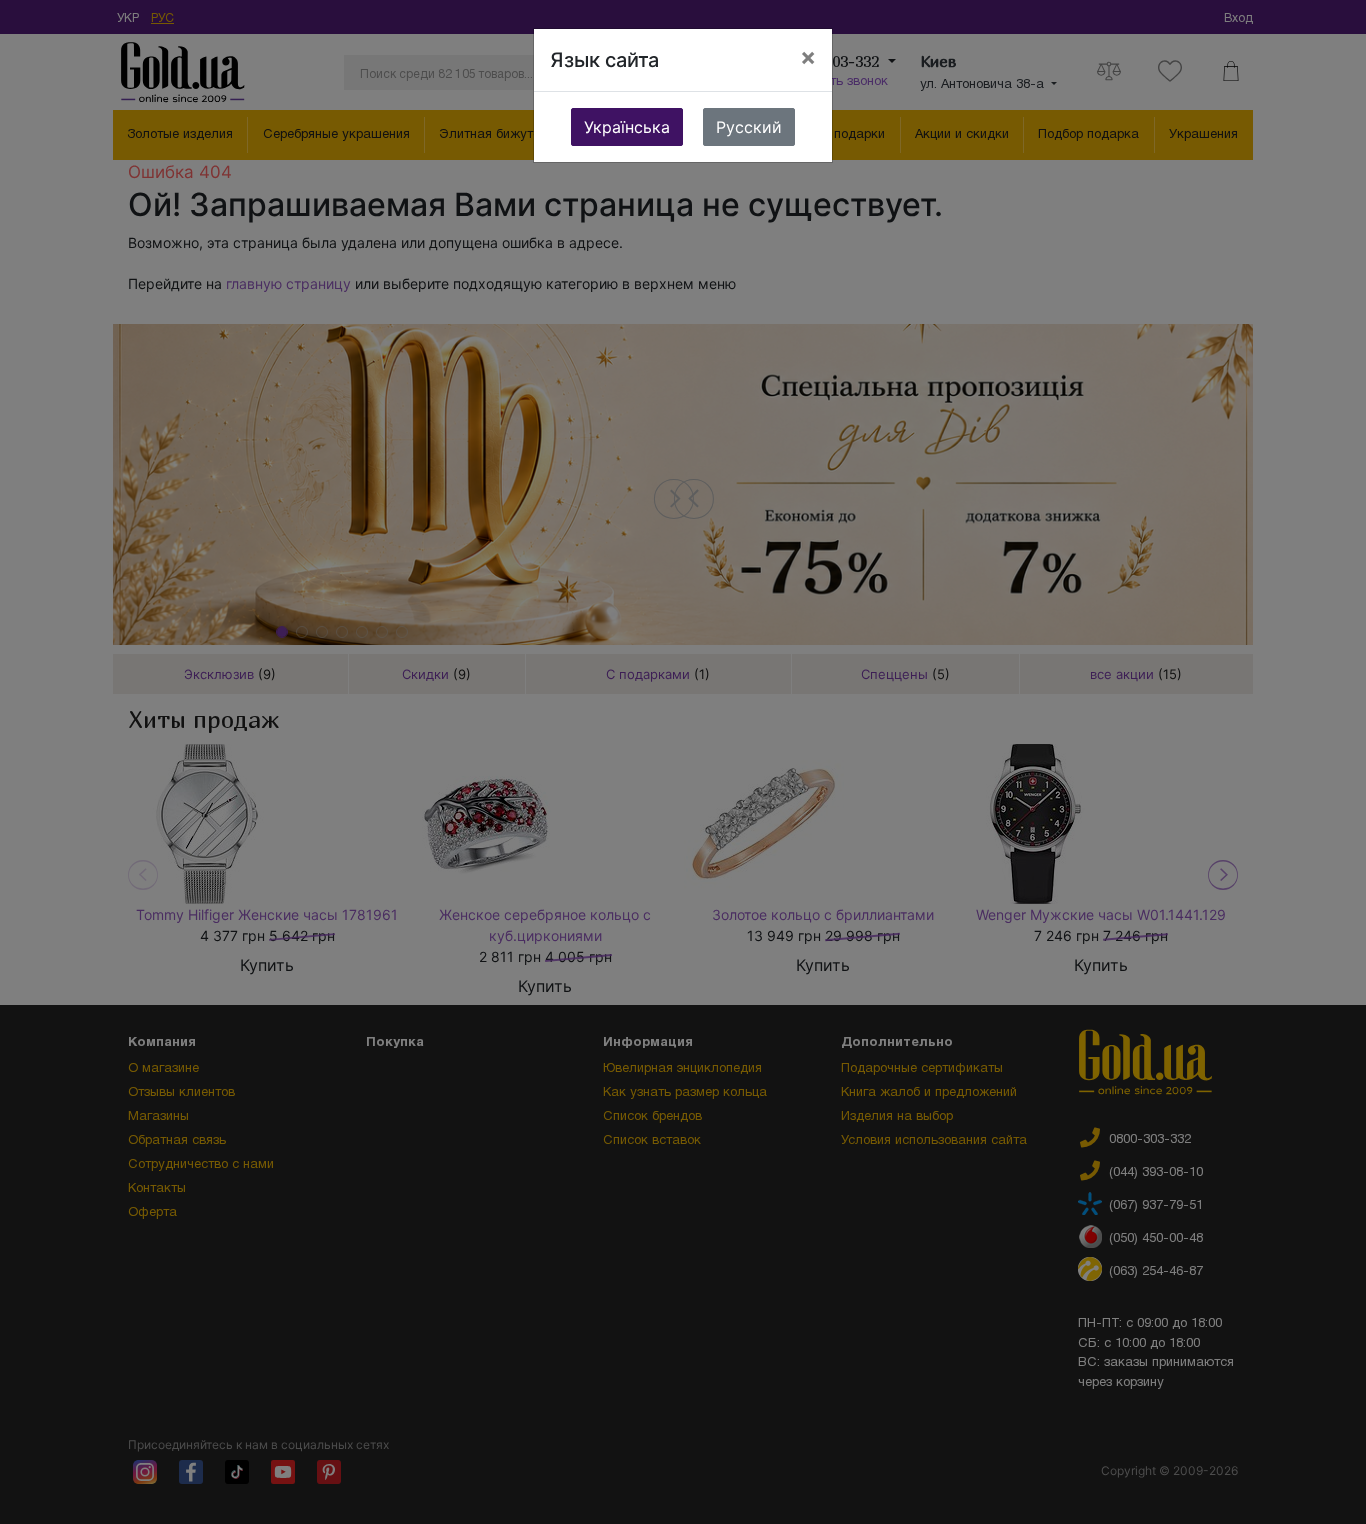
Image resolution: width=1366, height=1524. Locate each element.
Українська (627, 127)
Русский (749, 127)
